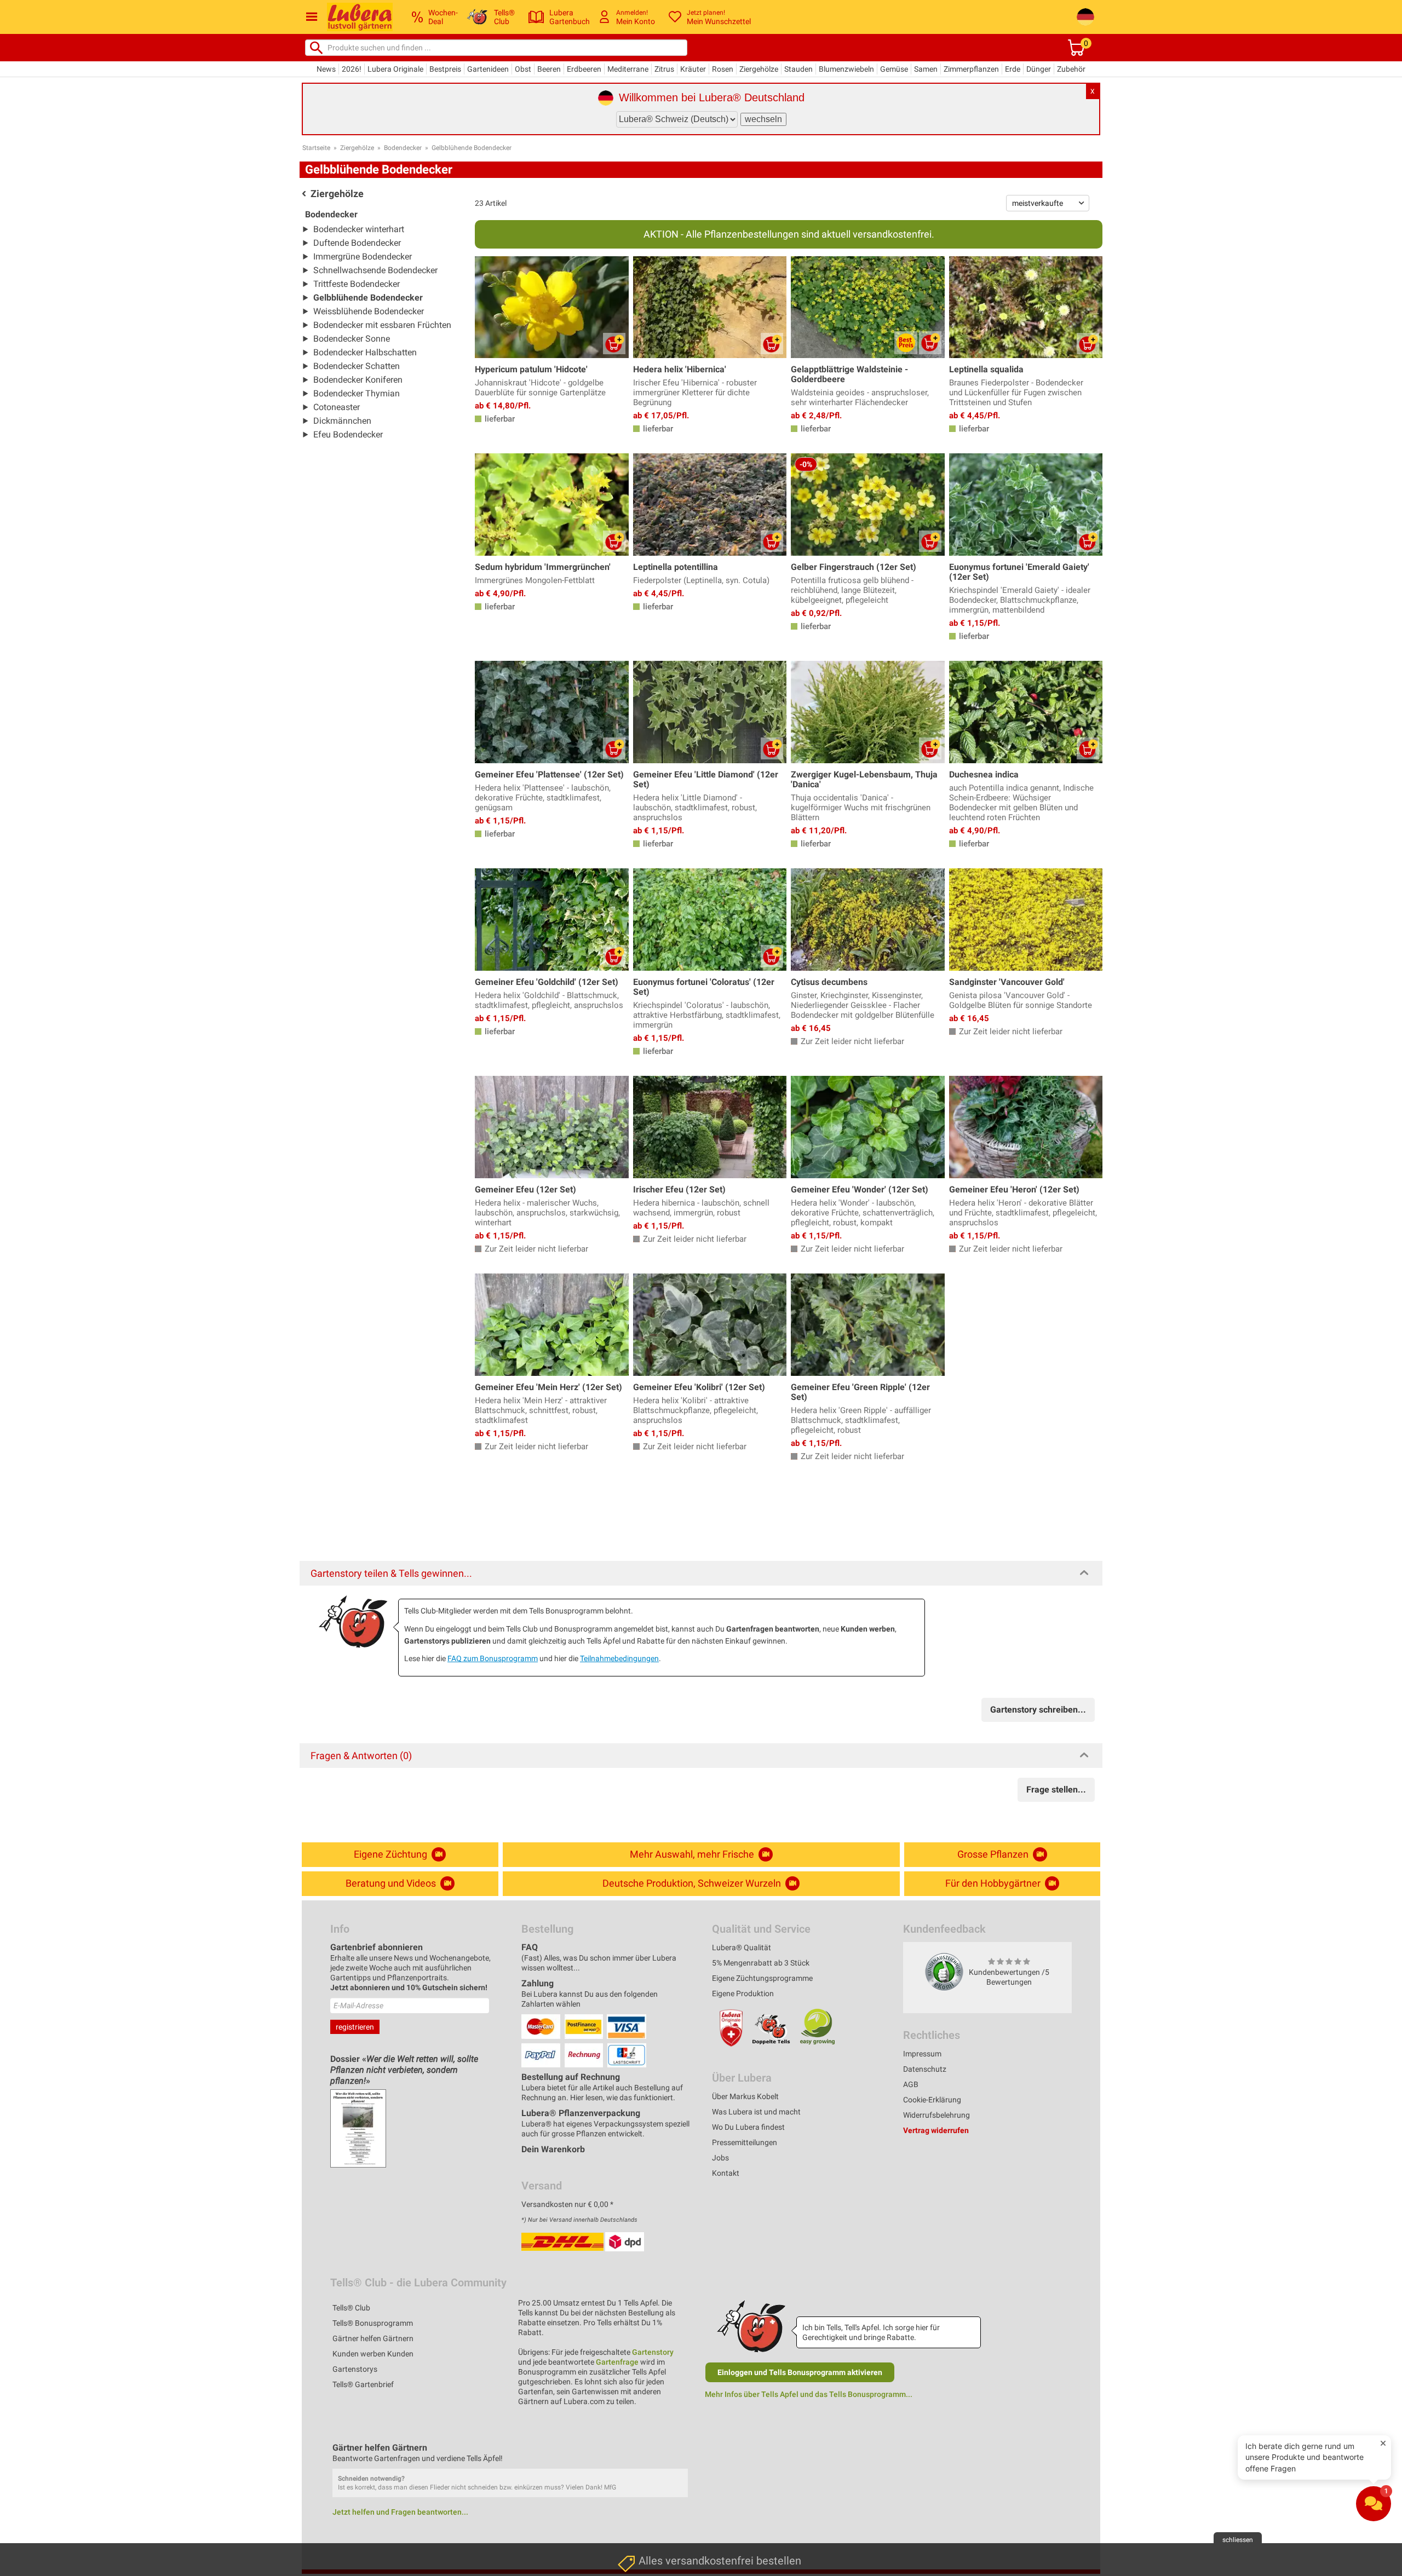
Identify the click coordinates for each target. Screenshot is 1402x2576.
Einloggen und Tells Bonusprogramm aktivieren (800, 2372)
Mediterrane (628, 69)
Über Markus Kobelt (745, 2096)
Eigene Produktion (743, 1993)
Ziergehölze (759, 69)
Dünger (1039, 69)
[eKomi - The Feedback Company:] (944, 1972)
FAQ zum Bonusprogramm (493, 1658)
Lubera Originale (395, 69)
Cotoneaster (337, 407)
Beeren (549, 69)
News (326, 69)
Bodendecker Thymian (357, 393)
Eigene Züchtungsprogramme (762, 1978)
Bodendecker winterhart (359, 229)
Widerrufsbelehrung (936, 2115)
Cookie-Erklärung (932, 2100)
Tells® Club (351, 2308)
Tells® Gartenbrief (363, 2384)
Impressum (922, 2054)
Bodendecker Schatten (357, 366)
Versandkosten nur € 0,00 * (567, 2204)
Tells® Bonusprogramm (373, 2323)
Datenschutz (925, 2069)
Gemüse (894, 69)
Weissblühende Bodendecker (369, 311)
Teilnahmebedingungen (619, 1658)
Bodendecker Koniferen (358, 380)
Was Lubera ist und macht (756, 2112)
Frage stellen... (1056, 1790)
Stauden (798, 69)
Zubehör (1071, 69)
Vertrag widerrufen (936, 2130)
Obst (523, 69)
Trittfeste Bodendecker (357, 284)
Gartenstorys (355, 2369)
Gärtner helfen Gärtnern (373, 2338)
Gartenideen (488, 69)
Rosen (723, 69)
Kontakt (726, 2173)
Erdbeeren (584, 69)
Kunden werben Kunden (373, 2354)
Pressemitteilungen (745, 2142)
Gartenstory (653, 2352)
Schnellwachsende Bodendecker (375, 270)
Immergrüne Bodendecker (363, 257)
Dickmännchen (342, 421)
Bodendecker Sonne (352, 339)
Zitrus (664, 69)
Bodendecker (403, 148)
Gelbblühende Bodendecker (472, 148)
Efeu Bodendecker (348, 434)
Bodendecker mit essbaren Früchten (382, 325)
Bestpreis (445, 69)
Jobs (720, 2158)
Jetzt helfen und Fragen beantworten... (400, 2512)
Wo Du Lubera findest (748, 2127)
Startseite (316, 148)
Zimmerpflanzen (971, 69)
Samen (926, 69)
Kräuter (693, 69)
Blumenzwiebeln (846, 69)
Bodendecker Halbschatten (365, 352)
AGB (911, 2084)
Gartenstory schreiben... (1038, 1710)
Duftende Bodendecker (357, 243)
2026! (352, 69)
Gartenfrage (617, 2362)
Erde (1013, 69)
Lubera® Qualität (742, 1947)
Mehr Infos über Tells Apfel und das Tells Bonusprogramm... (809, 2394)
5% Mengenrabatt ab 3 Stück (761, 1963)
